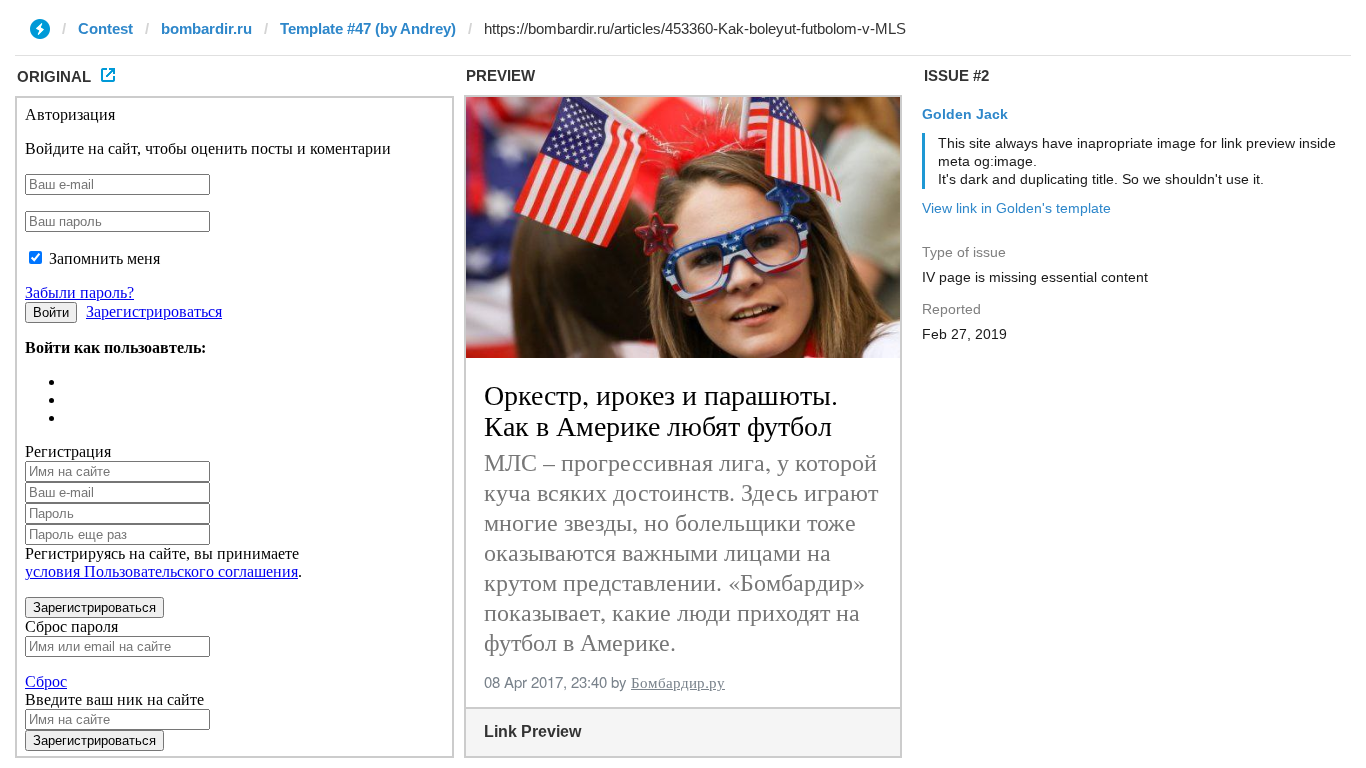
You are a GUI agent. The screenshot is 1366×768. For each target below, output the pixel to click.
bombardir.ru (206, 28)
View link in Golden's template (1016, 208)
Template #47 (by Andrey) (368, 28)
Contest (105, 28)
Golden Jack (965, 114)
